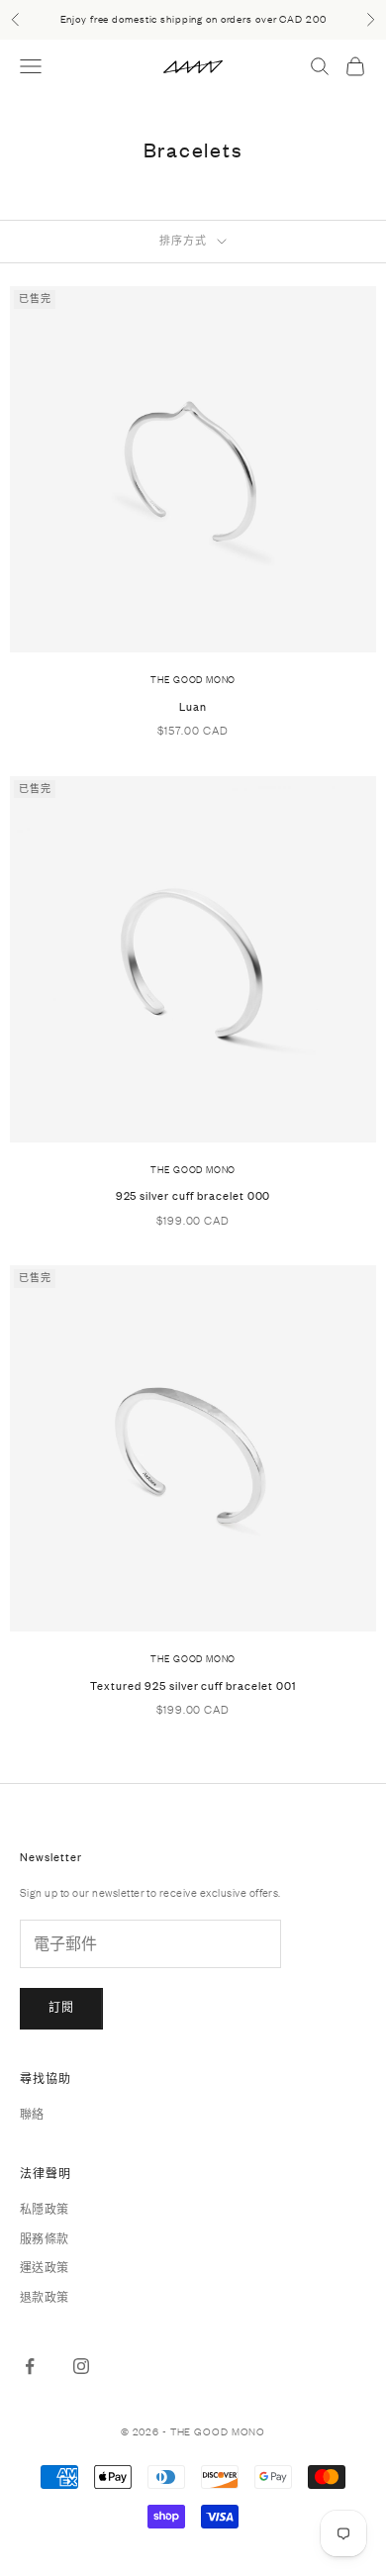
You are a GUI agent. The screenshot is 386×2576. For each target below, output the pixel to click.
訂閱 (61, 2008)
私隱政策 (45, 2210)
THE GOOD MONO (193, 680)
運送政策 (45, 2268)
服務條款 (45, 2239)
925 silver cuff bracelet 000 (193, 1196)
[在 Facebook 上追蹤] (30, 2366)
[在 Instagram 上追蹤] (81, 2366)
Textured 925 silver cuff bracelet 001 (193, 1686)
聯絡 (32, 2115)
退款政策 (45, 2298)
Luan (193, 707)
